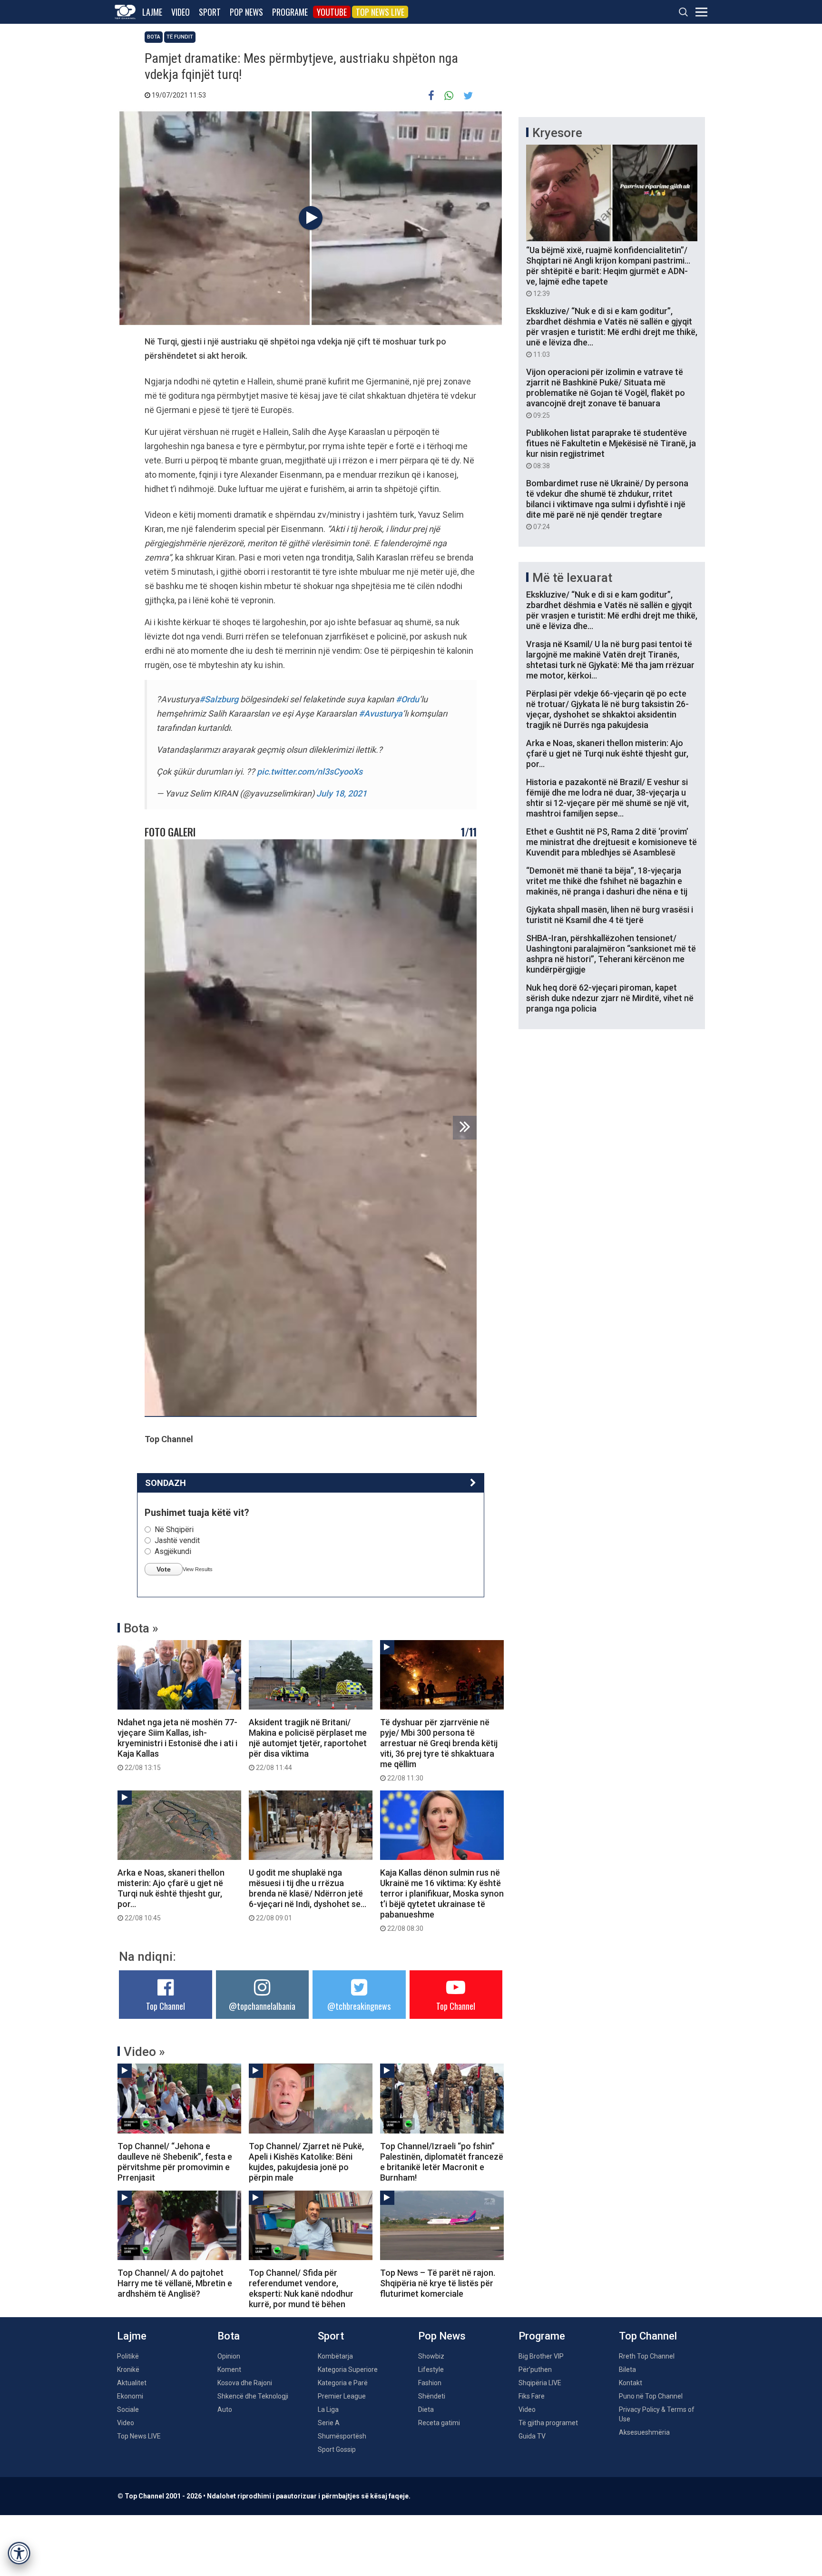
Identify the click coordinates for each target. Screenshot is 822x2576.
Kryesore (557, 133)
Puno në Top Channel (651, 2396)
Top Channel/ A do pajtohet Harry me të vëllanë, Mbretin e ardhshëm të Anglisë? (175, 2283)
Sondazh (166, 1483)
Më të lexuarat (572, 578)
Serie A (329, 2423)
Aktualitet (132, 2383)
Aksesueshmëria (644, 2432)
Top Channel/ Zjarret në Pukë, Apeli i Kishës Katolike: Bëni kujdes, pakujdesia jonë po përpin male (306, 2162)
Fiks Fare (532, 2396)
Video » (144, 2052)
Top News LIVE (380, 12)
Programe (290, 12)
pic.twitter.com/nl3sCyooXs (310, 772)
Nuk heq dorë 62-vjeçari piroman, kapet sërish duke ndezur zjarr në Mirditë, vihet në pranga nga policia (610, 998)
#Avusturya (381, 713)
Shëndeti (432, 2396)
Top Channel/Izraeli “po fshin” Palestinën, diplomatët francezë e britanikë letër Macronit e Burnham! (442, 2162)
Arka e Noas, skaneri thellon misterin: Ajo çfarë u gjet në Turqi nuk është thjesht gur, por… (171, 1895)
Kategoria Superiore (348, 2370)
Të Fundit (180, 37)
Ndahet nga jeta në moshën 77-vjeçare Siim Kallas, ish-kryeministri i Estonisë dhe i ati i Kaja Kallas (177, 1744)
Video (181, 12)
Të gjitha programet (548, 2423)
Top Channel (166, 2006)
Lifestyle (431, 2370)
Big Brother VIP (541, 2356)
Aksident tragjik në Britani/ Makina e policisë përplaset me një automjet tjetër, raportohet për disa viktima (308, 1744)
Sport (210, 12)
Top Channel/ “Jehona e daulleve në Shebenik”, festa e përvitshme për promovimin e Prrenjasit (175, 2162)
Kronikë (128, 2370)
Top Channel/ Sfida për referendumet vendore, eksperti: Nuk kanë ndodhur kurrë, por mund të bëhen (301, 2288)
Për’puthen (535, 2370)
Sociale (128, 2409)
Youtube (332, 12)
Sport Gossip (337, 2449)
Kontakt (631, 2383)
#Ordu (407, 699)
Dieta (426, 2409)
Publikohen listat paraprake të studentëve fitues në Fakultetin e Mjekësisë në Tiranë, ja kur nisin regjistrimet (611, 449)
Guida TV (532, 2436)
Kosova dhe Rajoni (245, 2383)
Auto (225, 2409)
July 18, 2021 (342, 793)
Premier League (342, 2396)
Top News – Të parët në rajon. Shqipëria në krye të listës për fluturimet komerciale (438, 2283)
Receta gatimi (439, 2423)
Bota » (141, 1628)
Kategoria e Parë (343, 2383)
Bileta (627, 2370)
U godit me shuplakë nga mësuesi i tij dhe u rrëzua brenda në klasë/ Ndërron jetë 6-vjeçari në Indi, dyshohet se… (308, 1895)
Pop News (246, 12)
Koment (229, 2370)
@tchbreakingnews (359, 2006)
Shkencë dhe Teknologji (253, 2396)
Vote (164, 1569)
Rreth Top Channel (647, 2356)
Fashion (430, 2383)
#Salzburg (219, 699)
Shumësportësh (342, 2436)
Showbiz (431, 2356)
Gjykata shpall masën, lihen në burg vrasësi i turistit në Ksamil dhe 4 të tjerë (610, 915)
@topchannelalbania (262, 2006)
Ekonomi (130, 2396)
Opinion (229, 2356)
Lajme (152, 12)
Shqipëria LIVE (540, 2383)
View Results (198, 1569)
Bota (154, 37)
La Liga (328, 2409)
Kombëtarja (335, 2356)
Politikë (128, 2356)
